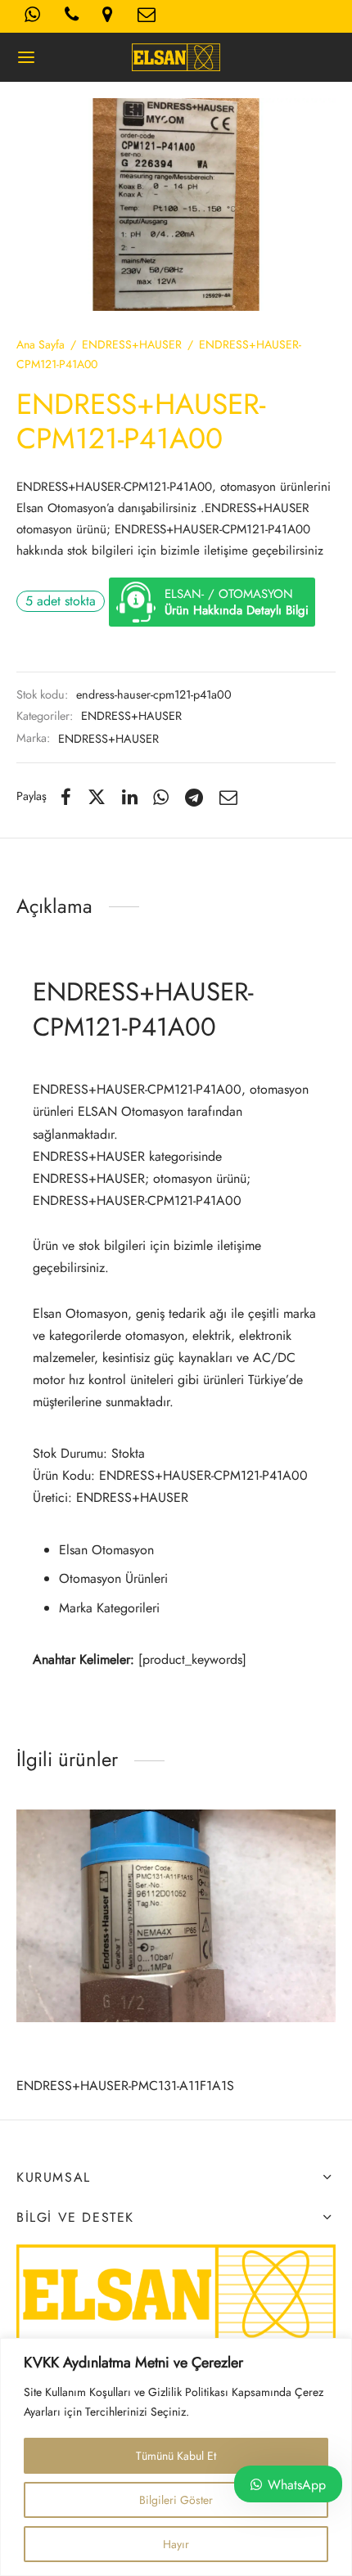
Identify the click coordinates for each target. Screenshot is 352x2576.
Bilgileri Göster (176, 2500)
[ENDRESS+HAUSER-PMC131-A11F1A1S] (176, 1916)
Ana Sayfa (41, 344)
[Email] (228, 797)
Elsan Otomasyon (106, 1550)
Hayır (176, 2544)
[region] (176, 2457)
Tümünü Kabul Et (176, 2456)
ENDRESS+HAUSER (132, 344)
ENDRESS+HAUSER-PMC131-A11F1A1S (125, 2086)
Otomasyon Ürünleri (113, 1578)
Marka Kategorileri (109, 1608)
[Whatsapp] (162, 797)
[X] (97, 797)
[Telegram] (194, 797)
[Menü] (26, 57)
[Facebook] (66, 797)
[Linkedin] (130, 797)
